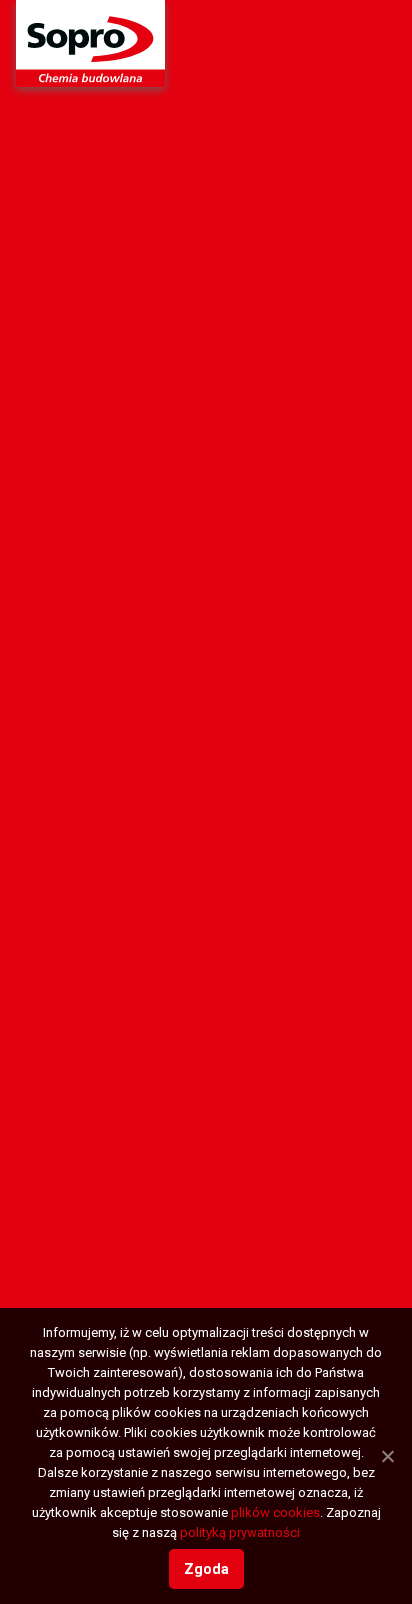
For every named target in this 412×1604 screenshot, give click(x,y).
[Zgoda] (387, 1456)
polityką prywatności (240, 1532)
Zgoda (206, 1569)
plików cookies (275, 1512)
